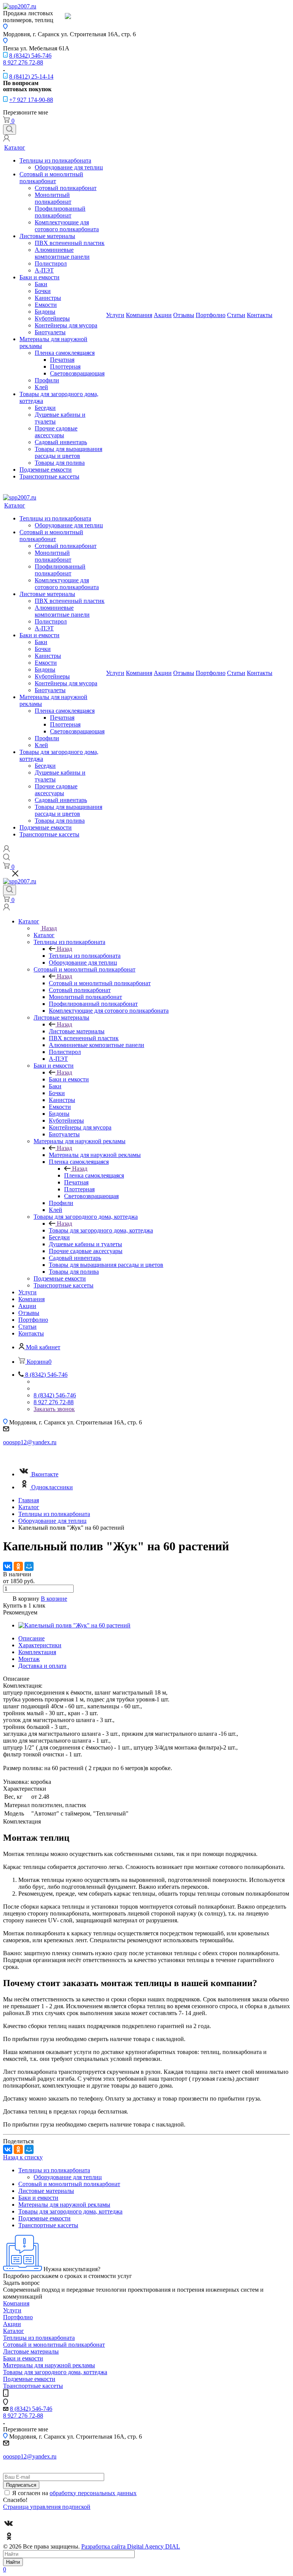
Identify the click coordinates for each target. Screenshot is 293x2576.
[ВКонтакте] (8, 1566)
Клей (41, 387)
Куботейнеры (52, 318)
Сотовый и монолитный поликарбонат (51, 178)
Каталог (15, 147)
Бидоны (45, 312)
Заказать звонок (54, 1409)
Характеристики (40, 1645)
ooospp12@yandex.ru (30, 1442)
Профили (47, 380)
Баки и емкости (39, 277)
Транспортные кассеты (49, 476)
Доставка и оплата (42, 1666)
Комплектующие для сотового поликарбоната (67, 226)
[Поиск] (10, 130)
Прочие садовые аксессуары (56, 432)
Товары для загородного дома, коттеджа (101, 1230)
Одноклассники (52, 1487)
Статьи (236, 315)
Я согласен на (74, 2493)
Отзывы (184, 315)
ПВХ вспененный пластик (70, 243)
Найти (13, 2562)
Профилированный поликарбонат (60, 212)
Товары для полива (60, 463)
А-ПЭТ (44, 270)
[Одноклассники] (18, 1566)
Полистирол (51, 263)
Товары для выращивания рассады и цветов (68, 452)
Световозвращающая (77, 373)
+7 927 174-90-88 (31, 100)
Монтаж (29, 1659)
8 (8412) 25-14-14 (31, 77)
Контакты (260, 315)
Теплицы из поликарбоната (55, 160)
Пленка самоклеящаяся (65, 353)
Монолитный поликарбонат (53, 198)
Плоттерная (65, 367)
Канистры (48, 298)
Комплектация (37, 1652)
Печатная (62, 360)
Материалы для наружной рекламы (95, 1155)
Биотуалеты (50, 332)
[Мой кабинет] (6, 139)
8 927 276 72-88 (23, 62)
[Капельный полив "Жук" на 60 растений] (74, 1625)
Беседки (45, 408)
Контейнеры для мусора (66, 325)
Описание (31, 1638)
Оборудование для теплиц (69, 167)
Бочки (43, 291)
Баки (41, 284)
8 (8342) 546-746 (30, 56)
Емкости (46, 305)
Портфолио (211, 315)
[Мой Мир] (29, 1566)
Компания (139, 315)
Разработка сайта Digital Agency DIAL (131, 2546)
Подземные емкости (46, 470)
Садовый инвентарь (61, 442)
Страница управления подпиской (47, 2507)
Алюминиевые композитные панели (62, 253)
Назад (49, 928)
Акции (163, 315)
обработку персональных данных (93, 2493)
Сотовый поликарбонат (66, 188)
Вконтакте (45, 1474)
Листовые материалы (47, 236)
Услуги (115, 315)
